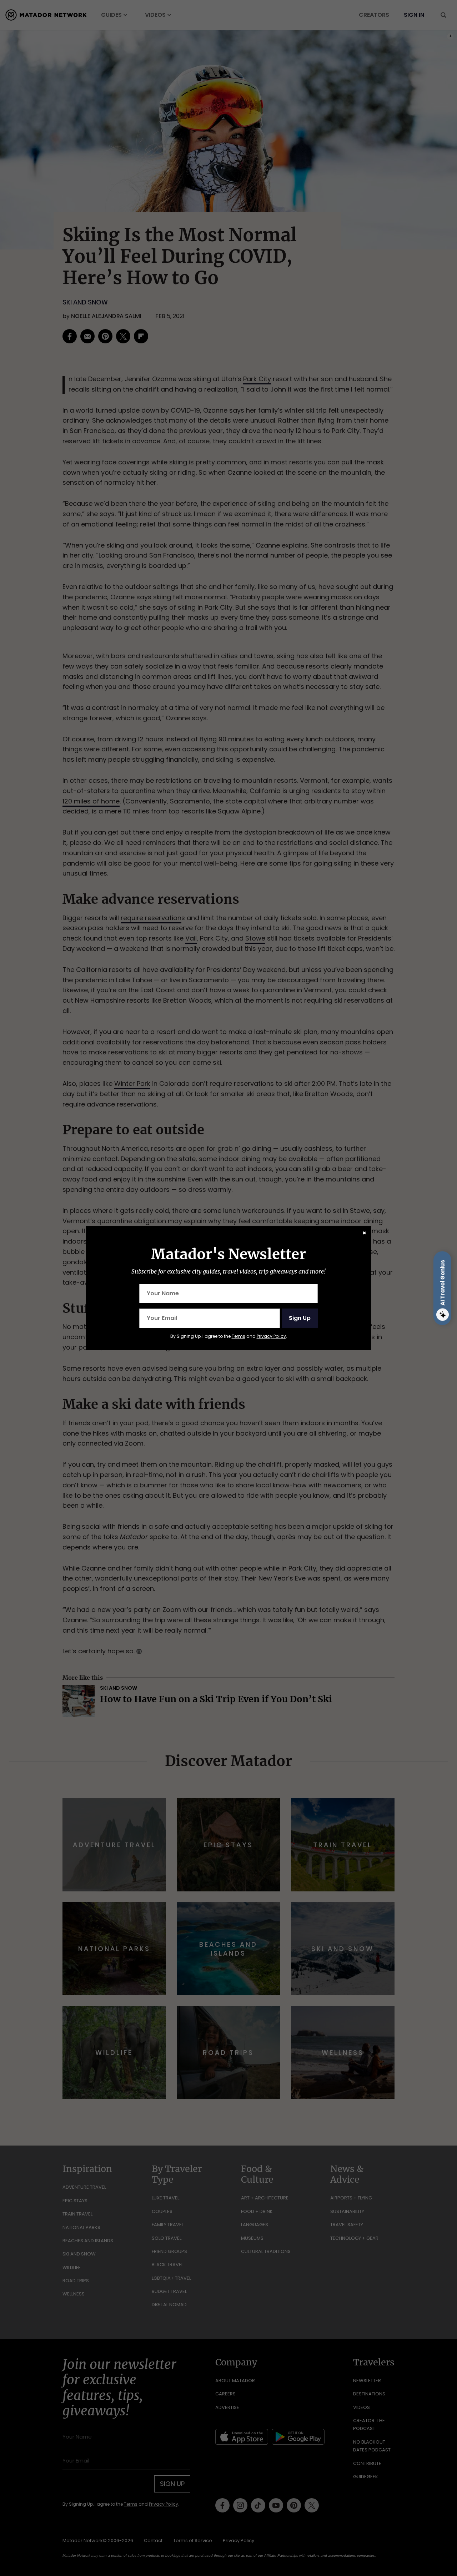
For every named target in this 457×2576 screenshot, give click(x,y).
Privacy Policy (271, 1336)
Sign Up (300, 1318)
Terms (238, 1336)
